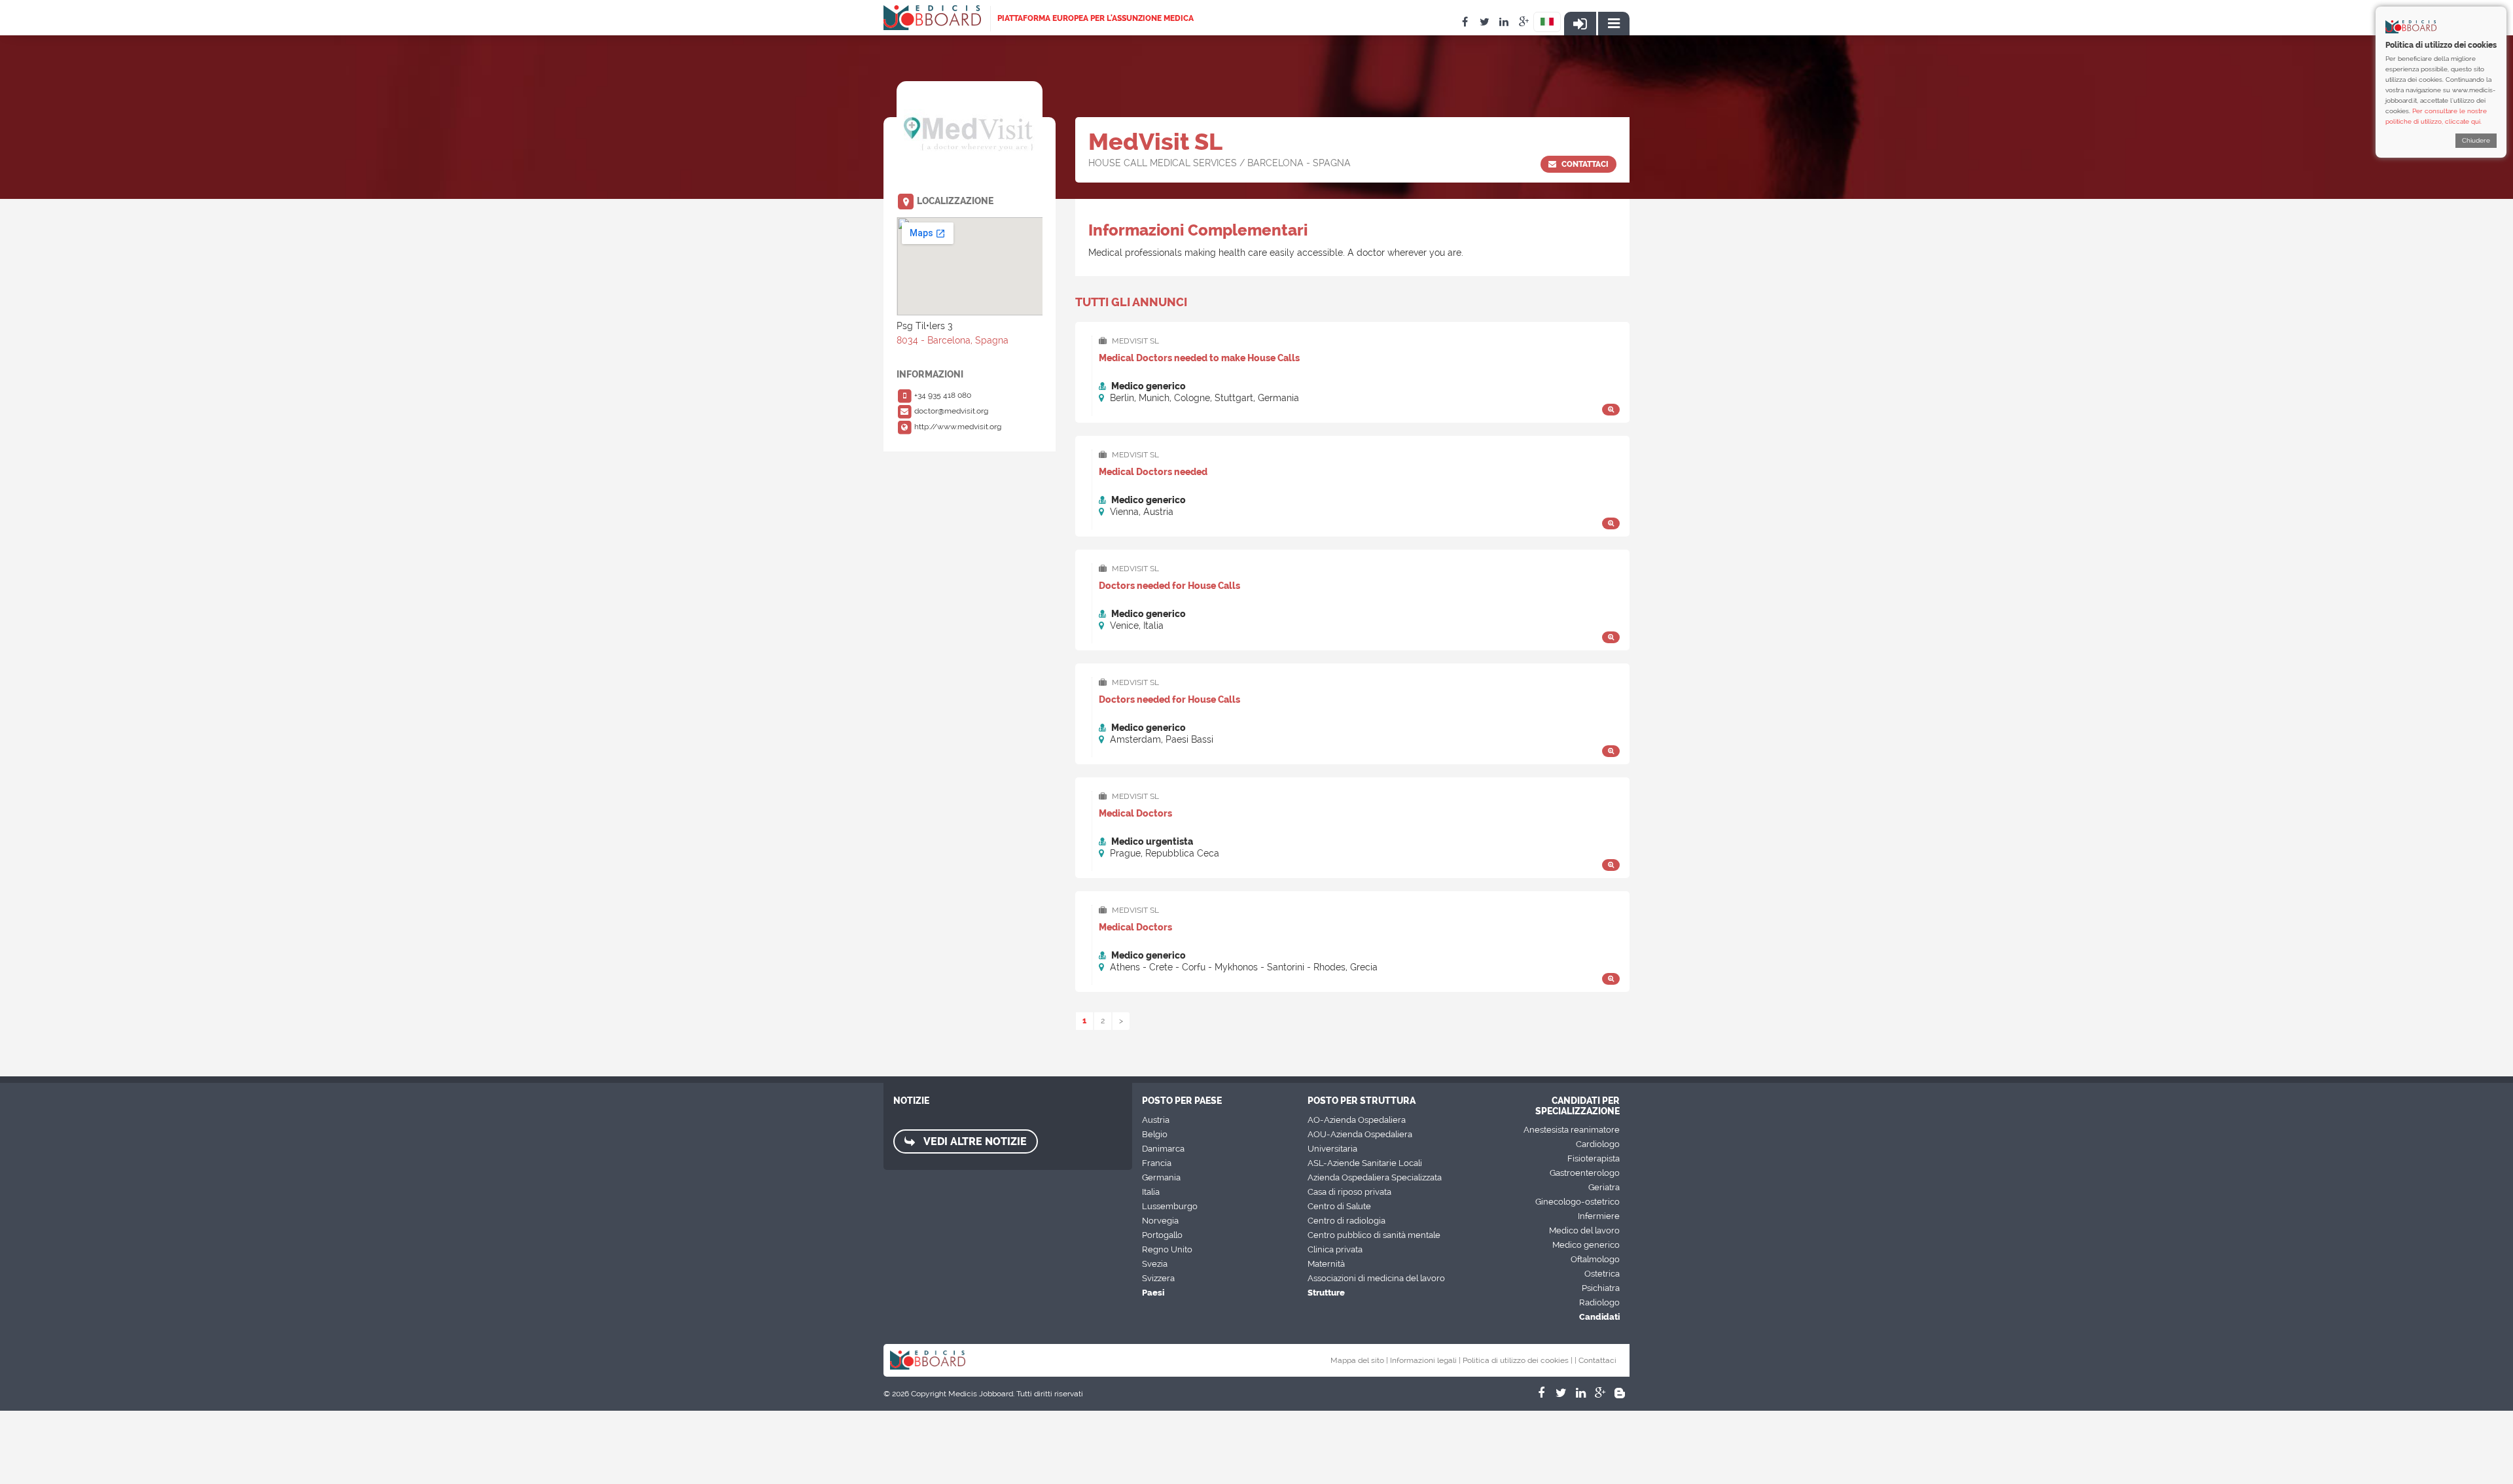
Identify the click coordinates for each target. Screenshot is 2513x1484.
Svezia (1155, 1264)
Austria (1156, 1120)
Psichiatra (1601, 1288)
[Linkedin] (1580, 1393)
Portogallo (1162, 1235)
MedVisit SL (1134, 341)
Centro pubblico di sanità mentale (1374, 1235)
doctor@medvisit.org (950, 411)
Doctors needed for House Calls (1169, 586)
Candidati (1599, 1317)
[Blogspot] (1620, 1393)
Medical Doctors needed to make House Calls (1199, 358)
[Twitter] (1561, 1393)
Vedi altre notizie (974, 1141)
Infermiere (1599, 1216)
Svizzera (1158, 1278)
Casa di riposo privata (1349, 1192)
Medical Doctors (1135, 813)
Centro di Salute (1339, 1206)
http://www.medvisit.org (957, 427)
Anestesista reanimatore (1572, 1130)
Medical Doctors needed (1153, 472)
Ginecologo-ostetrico (1577, 1202)
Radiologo (1599, 1302)
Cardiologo (1598, 1144)
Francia (1157, 1163)
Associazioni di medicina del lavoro (1376, 1278)
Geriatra (1604, 1187)
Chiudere (2476, 140)
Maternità (1326, 1264)
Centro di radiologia (1346, 1221)
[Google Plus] (1600, 1393)
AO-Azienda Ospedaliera (1357, 1120)
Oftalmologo (1595, 1259)
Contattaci (1584, 164)
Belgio (1155, 1134)
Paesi (1153, 1293)
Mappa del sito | (1359, 1360)
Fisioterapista (1594, 1158)
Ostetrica (1602, 1274)
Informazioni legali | (1425, 1360)
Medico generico (1586, 1245)
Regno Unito (1167, 1249)
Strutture (1326, 1293)
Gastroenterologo (1585, 1173)
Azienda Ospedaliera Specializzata (1375, 1177)
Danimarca (1163, 1149)
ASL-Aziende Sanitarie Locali (1365, 1163)
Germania (1161, 1177)
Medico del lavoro (1584, 1230)
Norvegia (1160, 1221)
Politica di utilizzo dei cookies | (1518, 1360)
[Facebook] (1541, 1393)
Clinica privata (1335, 1249)
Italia (1151, 1192)
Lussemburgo (1170, 1206)
